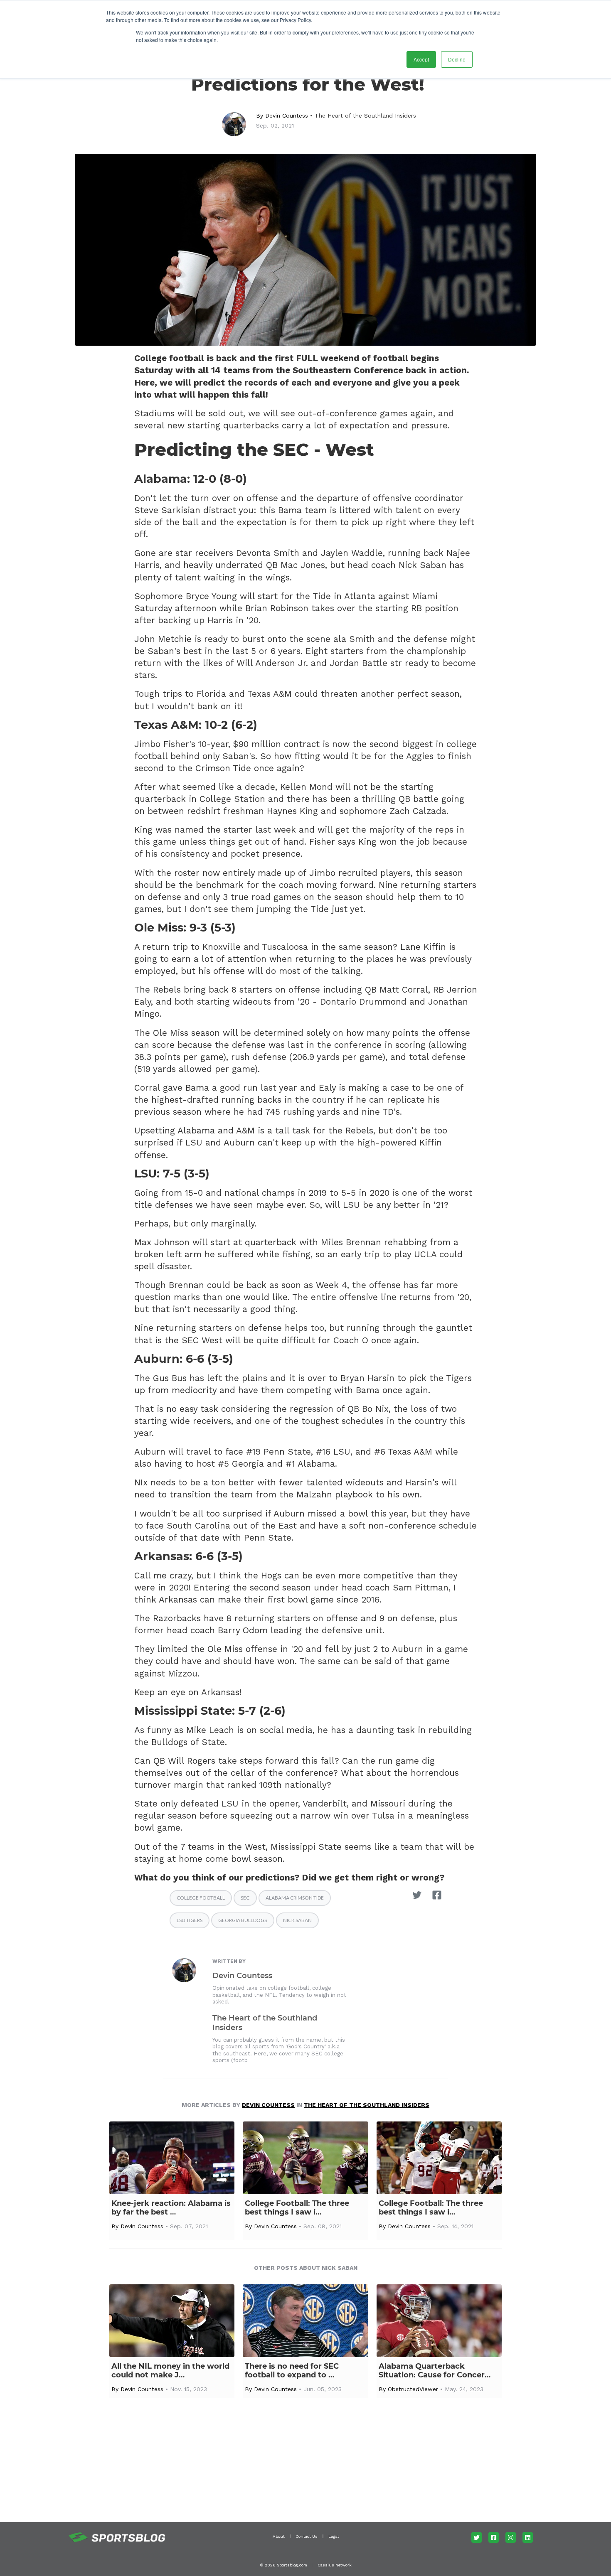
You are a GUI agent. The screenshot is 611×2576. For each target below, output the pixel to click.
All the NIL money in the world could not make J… (170, 2371)
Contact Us (307, 2536)
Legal (334, 2536)
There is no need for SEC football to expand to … (292, 2371)
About (279, 2536)
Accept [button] (421, 59)
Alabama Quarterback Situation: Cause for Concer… (435, 2371)
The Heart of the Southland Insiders (365, 116)
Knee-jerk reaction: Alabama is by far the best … (171, 2208)
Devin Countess (287, 116)
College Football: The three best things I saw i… (297, 2208)
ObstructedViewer (413, 2389)
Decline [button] (457, 59)
